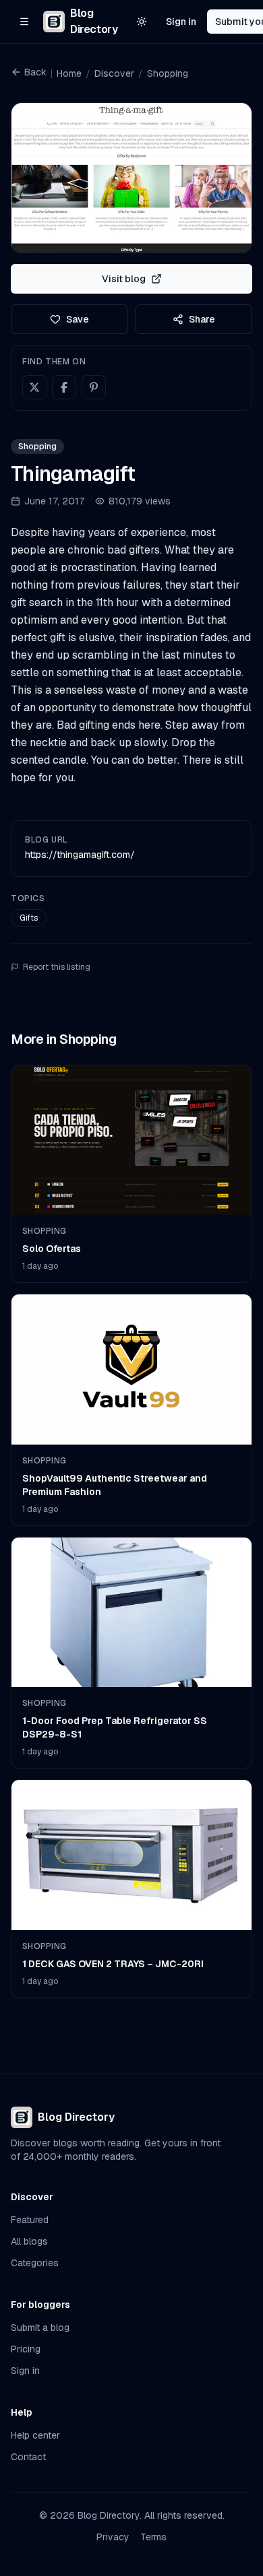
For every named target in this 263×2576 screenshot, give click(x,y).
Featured (30, 2220)
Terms (153, 2537)
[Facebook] (64, 387)
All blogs (29, 2241)
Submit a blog (40, 2327)
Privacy (113, 2537)
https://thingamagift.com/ (80, 855)
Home (69, 73)
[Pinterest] (94, 387)
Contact (28, 2457)
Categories (35, 2263)
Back (35, 72)
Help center (35, 2435)
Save (78, 319)
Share (202, 319)
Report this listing (57, 967)
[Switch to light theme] (142, 22)
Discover (114, 73)
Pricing (26, 2349)
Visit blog (124, 279)
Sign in (181, 22)
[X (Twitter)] (34, 387)
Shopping (168, 73)
